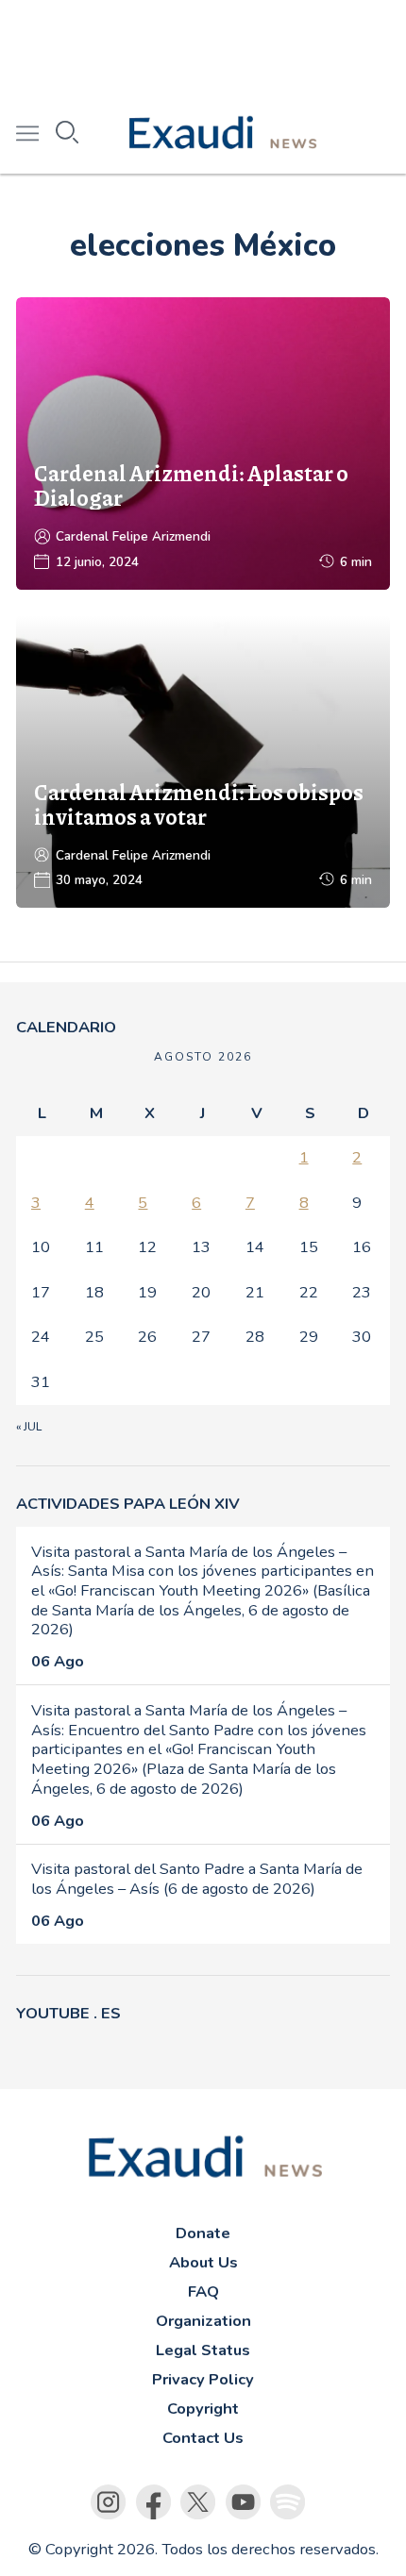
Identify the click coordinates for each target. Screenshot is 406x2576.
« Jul (29, 1427)
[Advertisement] (203, 47)
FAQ (203, 2292)
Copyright (203, 2409)
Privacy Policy (203, 2379)
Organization (203, 2321)
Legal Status (203, 2350)
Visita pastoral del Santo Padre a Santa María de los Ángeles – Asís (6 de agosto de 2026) (197, 1879)
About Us (203, 2262)
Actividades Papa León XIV (128, 1504)
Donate (203, 2233)
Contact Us (203, 2438)
